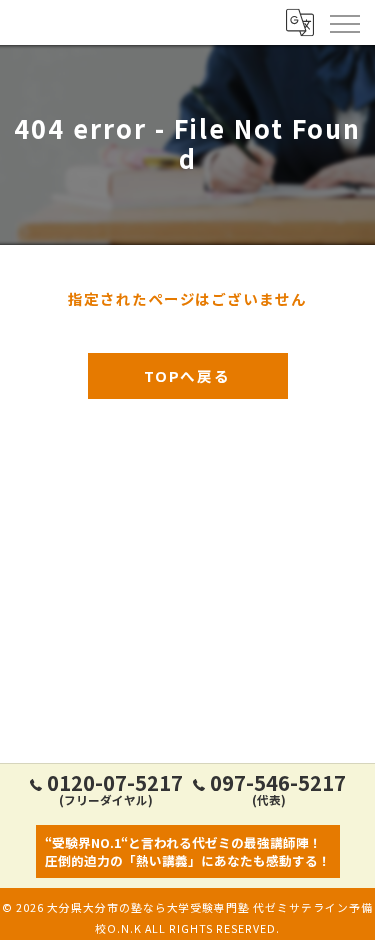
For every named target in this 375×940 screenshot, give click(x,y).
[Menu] (344, 22)
